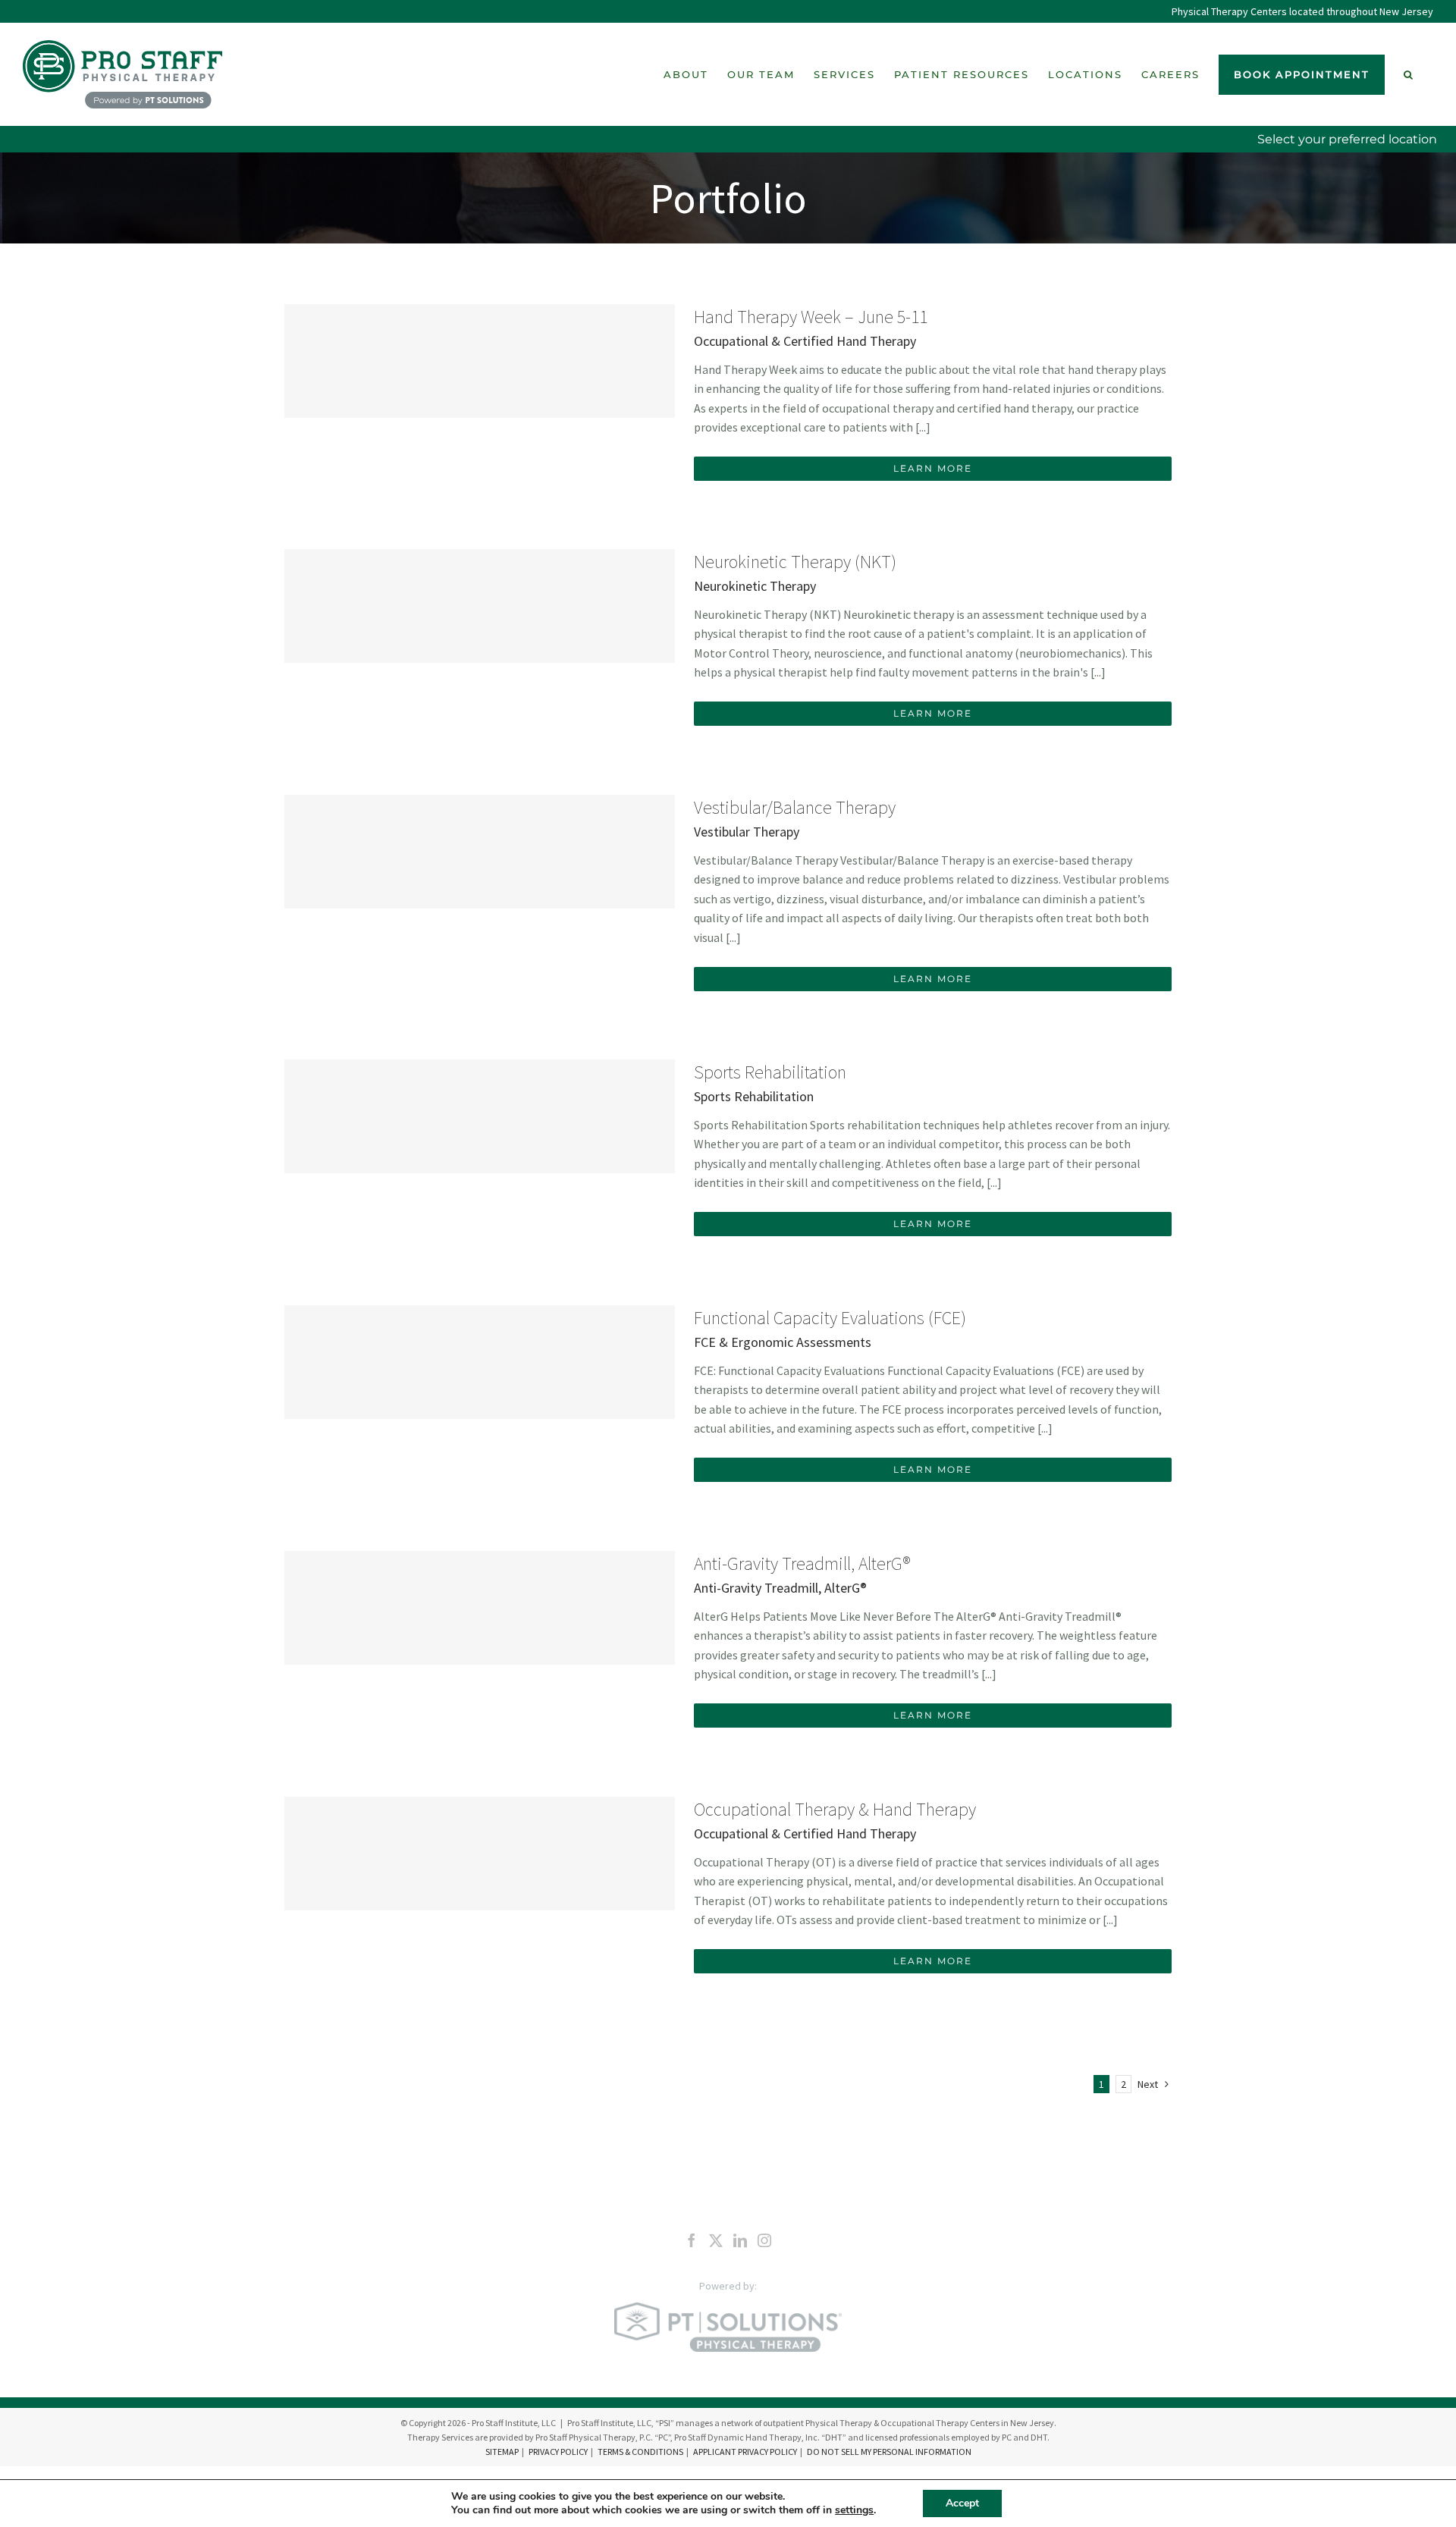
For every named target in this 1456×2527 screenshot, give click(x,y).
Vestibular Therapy (747, 832)
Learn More (933, 468)
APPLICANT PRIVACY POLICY (745, 2452)
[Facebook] (692, 2240)
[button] (1409, 74)
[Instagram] (764, 2240)
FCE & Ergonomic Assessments (783, 1342)
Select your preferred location (1347, 139)
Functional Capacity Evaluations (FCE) (830, 1318)
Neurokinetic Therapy (755, 586)
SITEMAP (502, 2452)
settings (854, 2510)
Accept (962, 2503)
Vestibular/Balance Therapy (795, 807)
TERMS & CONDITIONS (640, 2452)
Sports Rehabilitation (770, 1072)
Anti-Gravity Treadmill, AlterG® (802, 1563)
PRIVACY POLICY (558, 2452)
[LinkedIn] (740, 2240)
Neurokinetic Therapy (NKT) (795, 562)
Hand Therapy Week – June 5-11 (811, 317)
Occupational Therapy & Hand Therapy (835, 1809)
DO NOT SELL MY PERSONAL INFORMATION (889, 2452)
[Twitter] (716, 2240)
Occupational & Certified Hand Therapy (805, 341)
